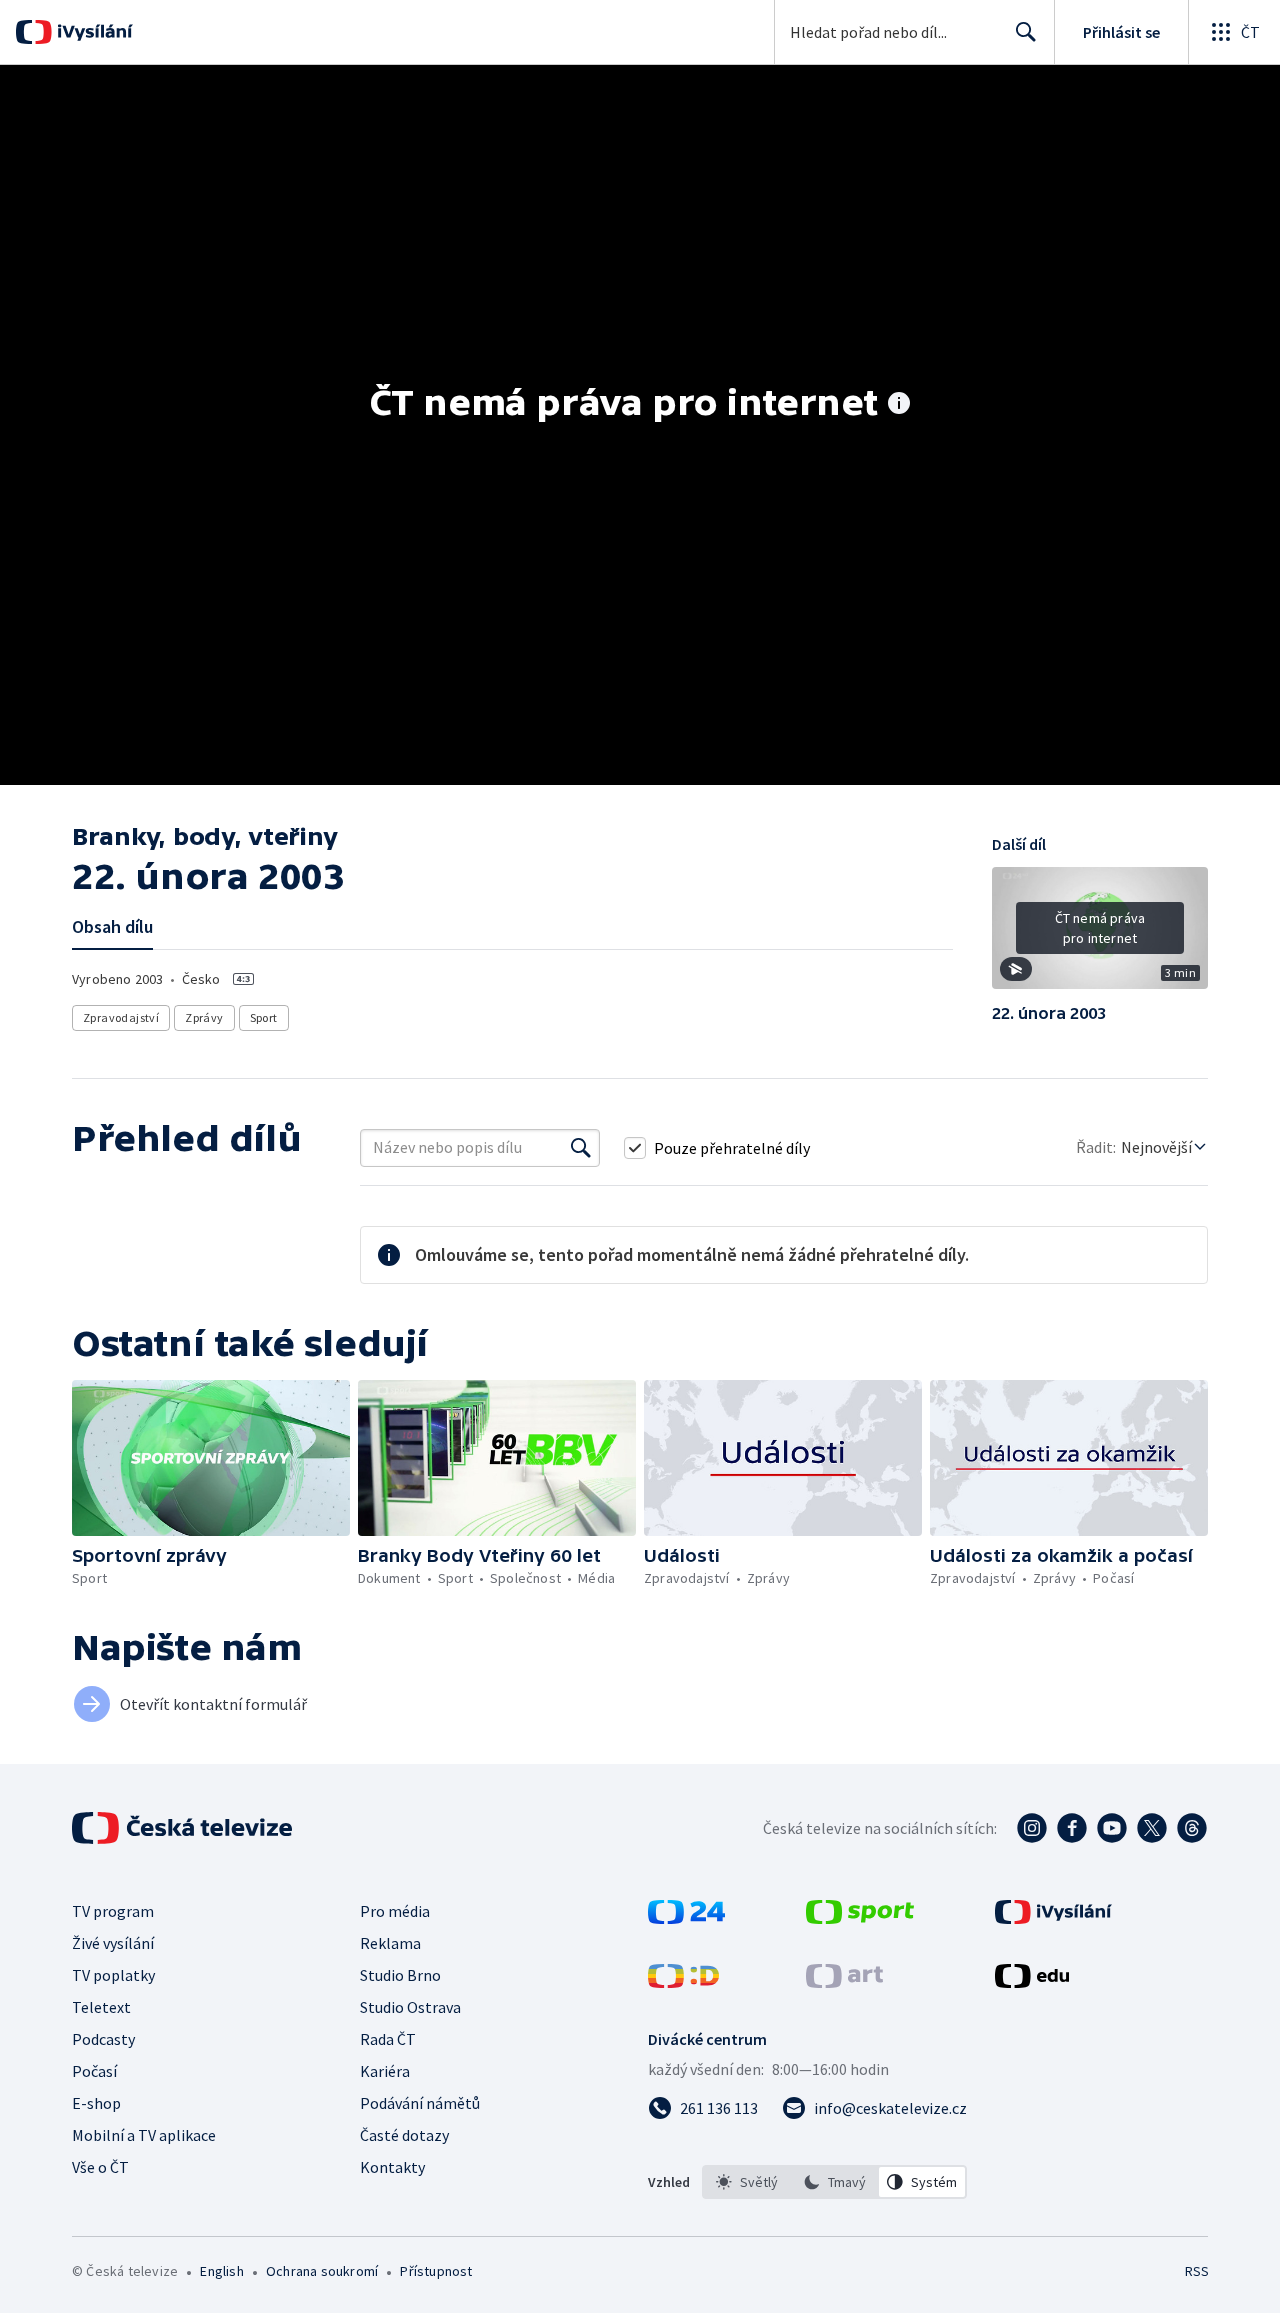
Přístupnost (436, 2271)
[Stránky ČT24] (686, 1918)
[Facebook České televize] (1072, 1828)
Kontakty (392, 2167)
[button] (1100, 935)
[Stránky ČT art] (844, 1982)
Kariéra (385, 2071)
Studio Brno (400, 1975)
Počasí (94, 2071)
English (221, 2271)
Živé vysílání (113, 1943)
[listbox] (834, 2182)
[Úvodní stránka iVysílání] (92, 32)
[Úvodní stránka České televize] (184, 1828)
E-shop (96, 2103)
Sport (264, 1017)
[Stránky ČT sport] (860, 1918)
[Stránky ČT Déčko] (683, 1982)
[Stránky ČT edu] (1032, 1982)
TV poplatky (113, 1975)
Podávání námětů (420, 2103)
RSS (1197, 2271)
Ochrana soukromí (322, 2271)
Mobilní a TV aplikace (144, 2135)
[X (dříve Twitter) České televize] (1152, 1828)
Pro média (395, 1911)
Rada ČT (388, 2039)
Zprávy (204, 1017)
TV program (113, 1911)
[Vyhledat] (581, 1148)
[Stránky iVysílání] (1053, 1918)
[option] (747, 2182)
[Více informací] (899, 405)
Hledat (1026, 32)
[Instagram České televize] (1032, 1828)
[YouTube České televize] (1112, 1828)
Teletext (101, 2007)
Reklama (390, 1943)
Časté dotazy (404, 2135)
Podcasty (103, 2039)
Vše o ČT (100, 2167)
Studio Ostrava (410, 2007)
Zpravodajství (121, 1017)
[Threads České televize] (1192, 1828)
